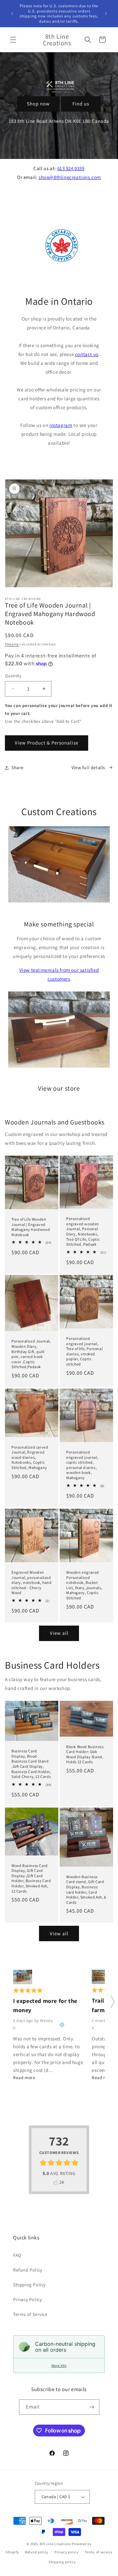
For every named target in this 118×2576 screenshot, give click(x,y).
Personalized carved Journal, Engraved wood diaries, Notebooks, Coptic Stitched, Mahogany (30, 1457)
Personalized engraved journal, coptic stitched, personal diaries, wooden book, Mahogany (82, 1465)
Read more (24, 2077)
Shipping (12, 644)
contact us (87, 354)
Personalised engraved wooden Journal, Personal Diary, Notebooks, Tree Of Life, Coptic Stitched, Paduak (83, 1231)
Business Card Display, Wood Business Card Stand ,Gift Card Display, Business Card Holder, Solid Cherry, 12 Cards (31, 1764)
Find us (81, 104)
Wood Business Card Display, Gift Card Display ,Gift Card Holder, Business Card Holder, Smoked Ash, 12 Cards (31, 1878)
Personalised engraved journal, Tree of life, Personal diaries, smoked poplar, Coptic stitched (84, 1351)
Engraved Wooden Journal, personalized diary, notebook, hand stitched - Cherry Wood (32, 1582)
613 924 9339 (71, 168)
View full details (88, 767)
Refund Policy (28, 2270)
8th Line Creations (56, 2544)
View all (59, 1633)
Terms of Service (30, 2314)
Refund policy (37, 2552)
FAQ (17, 2255)
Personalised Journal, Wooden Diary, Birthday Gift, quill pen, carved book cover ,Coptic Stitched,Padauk (31, 1354)
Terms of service (98, 2552)
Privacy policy (67, 2552)
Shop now (38, 104)
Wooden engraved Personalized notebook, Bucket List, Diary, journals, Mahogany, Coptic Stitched (84, 1585)
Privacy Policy (27, 2299)
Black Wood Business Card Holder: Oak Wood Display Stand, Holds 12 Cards (85, 1754)
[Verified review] (62, 2025)
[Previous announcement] (12, 13)
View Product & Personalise (47, 743)
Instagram (61, 425)
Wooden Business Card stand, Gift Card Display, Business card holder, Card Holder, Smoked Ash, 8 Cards (86, 1889)
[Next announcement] (106, 13)
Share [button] (18, 767)
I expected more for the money (45, 2006)
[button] (13, 40)
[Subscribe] (92, 2407)
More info (59, 2365)
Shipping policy (62, 2562)
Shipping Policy (29, 2285)
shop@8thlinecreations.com (70, 177)
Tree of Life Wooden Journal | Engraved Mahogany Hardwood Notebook (31, 1227)
